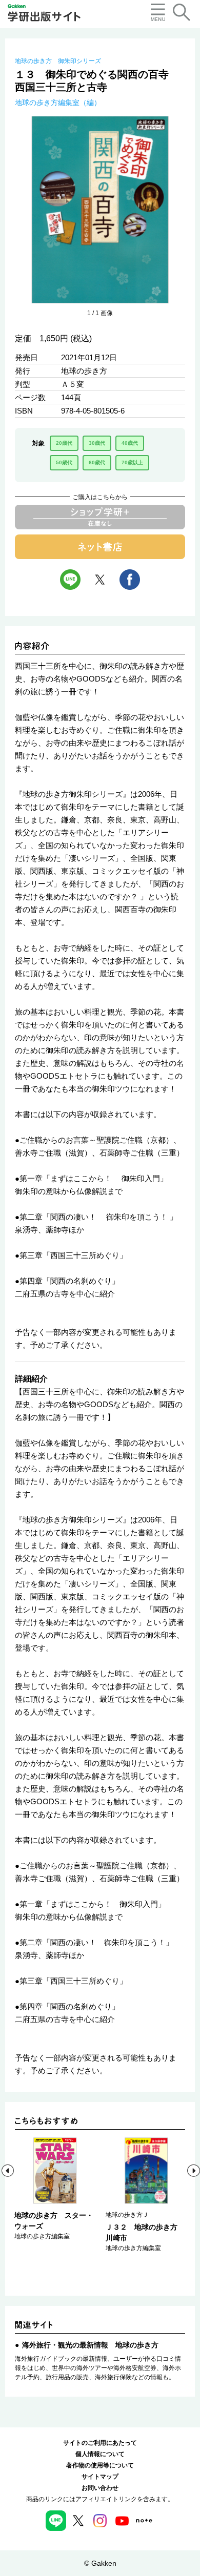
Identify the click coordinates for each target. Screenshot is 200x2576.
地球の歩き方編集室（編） (58, 102)
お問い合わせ (100, 2488)
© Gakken (100, 2563)
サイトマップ (100, 2477)
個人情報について (100, 2454)
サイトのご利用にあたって (100, 2443)
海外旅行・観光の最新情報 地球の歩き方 (90, 2345)
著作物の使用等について (100, 2465)
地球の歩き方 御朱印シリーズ (58, 61)
